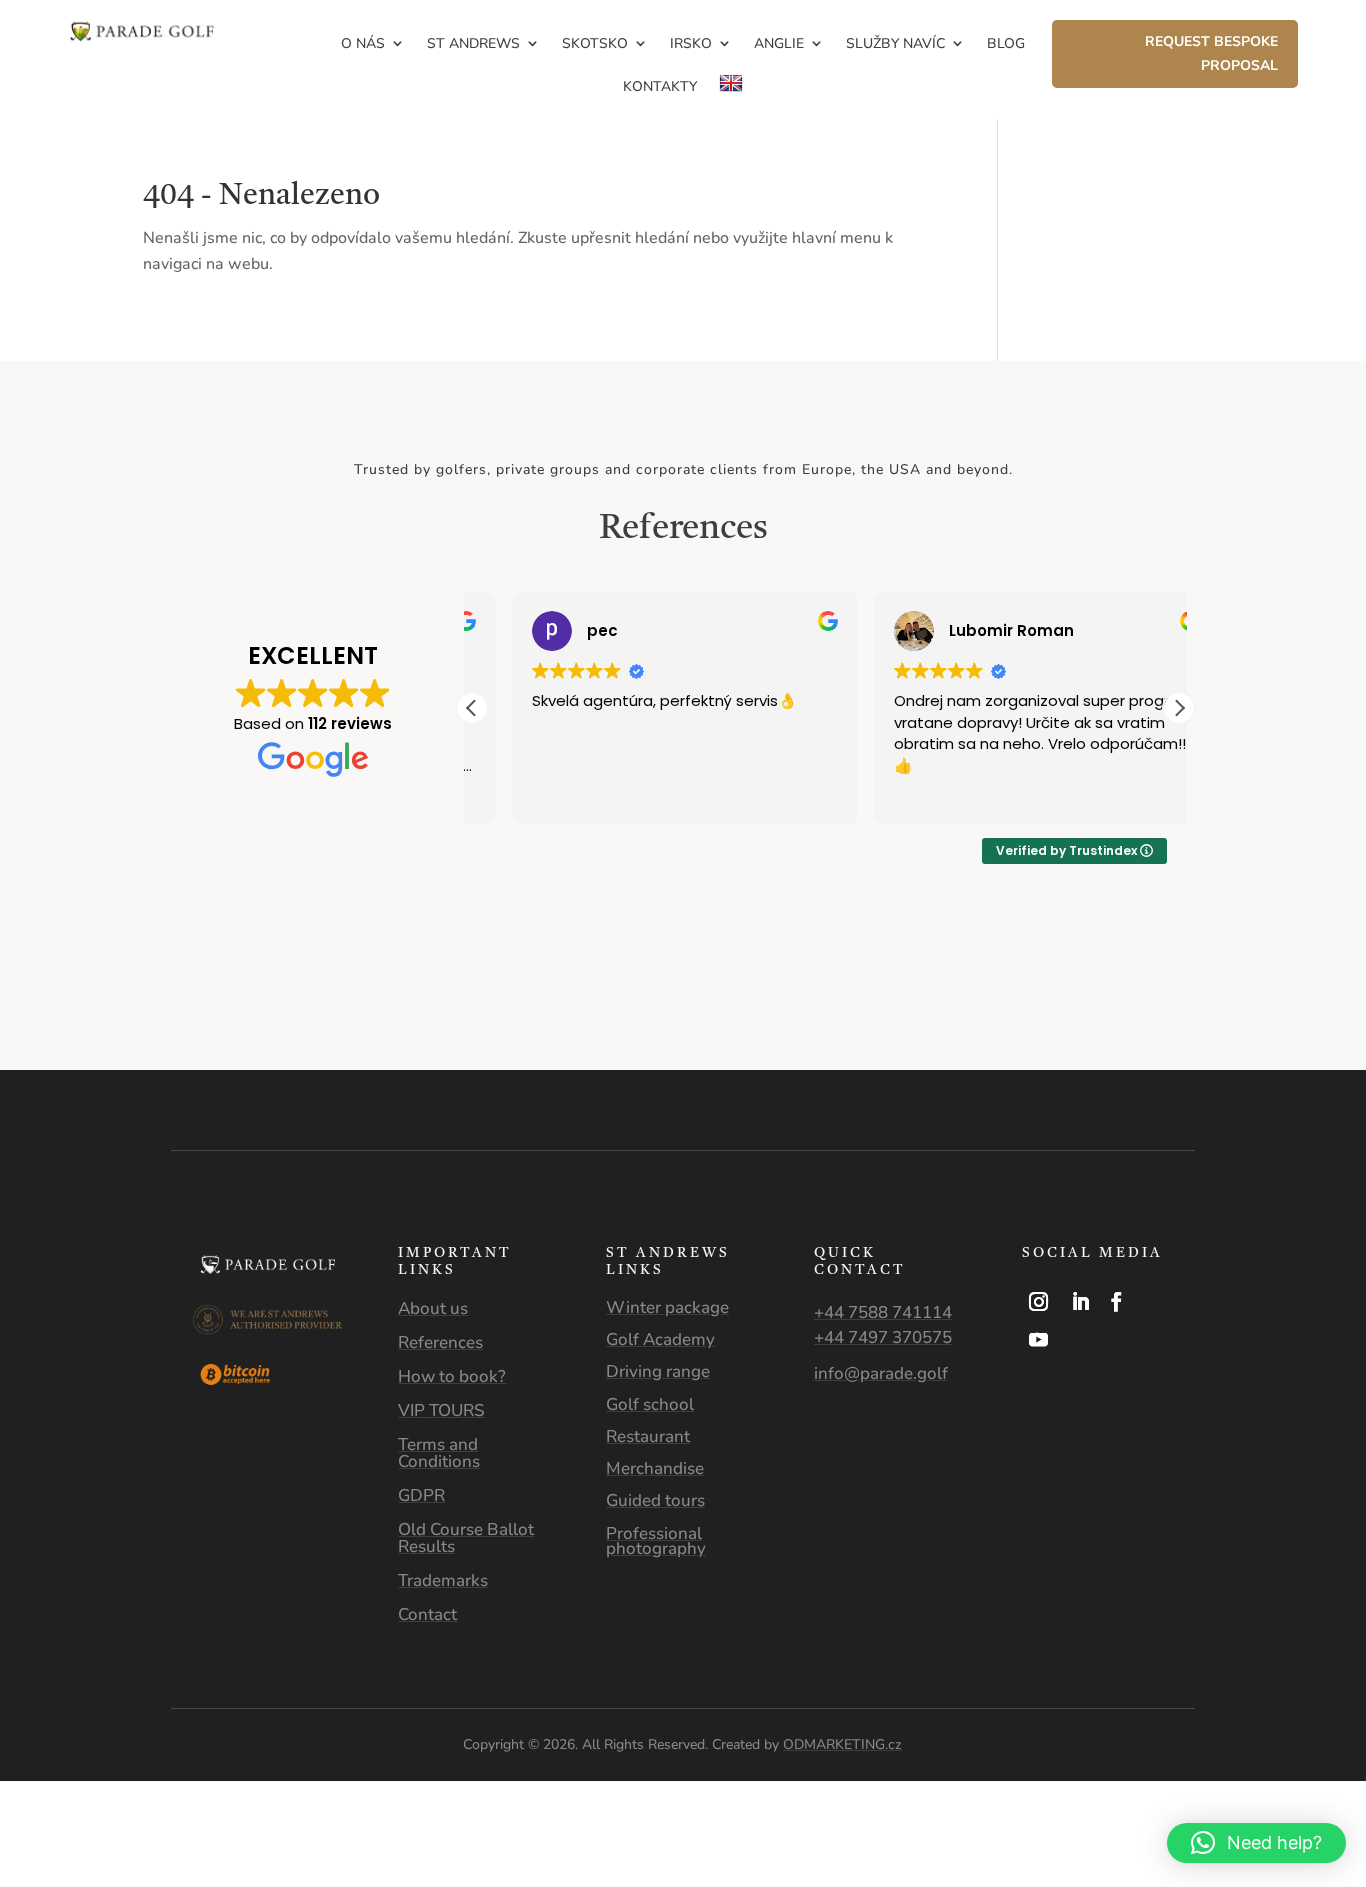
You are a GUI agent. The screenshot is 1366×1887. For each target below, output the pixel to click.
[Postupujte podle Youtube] (1039, 1340)
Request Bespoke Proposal (1211, 53)
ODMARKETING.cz (842, 1744)
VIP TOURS (441, 1410)
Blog (1006, 43)
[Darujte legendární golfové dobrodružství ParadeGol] (1280, 1027)
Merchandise (655, 1468)
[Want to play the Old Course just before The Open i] (597, 1027)
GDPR (421, 1495)
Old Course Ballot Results (466, 1538)
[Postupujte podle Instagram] (1039, 1302)
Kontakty (660, 86)
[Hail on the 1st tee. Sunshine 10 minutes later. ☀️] (256, 1027)
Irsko (691, 43)
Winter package (667, 1307)
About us (433, 1308)
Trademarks (443, 1580)
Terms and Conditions (439, 1453)
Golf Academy (660, 1339)
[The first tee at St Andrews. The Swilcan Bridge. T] (939, 1027)
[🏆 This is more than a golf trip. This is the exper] (85, 1027)
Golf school (650, 1404)
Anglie (779, 43)
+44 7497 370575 (883, 1337)
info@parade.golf (881, 1373)
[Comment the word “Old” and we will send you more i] (427, 1027)
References (440, 1342)
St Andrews (473, 43)
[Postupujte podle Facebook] (1117, 1302)
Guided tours (655, 1500)
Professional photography (656, 1541)
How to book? (452, 1376)
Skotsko (595, 43)
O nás (363, 43)
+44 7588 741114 (883, 1312)
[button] (1179, 708)
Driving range (658, 1371)
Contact (427, 1614)
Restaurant (648, 1436)
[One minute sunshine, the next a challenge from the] (1110, 1027)
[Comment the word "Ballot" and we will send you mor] (768, 1027)
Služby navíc (895, 43)
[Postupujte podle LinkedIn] (1081, 1302)
